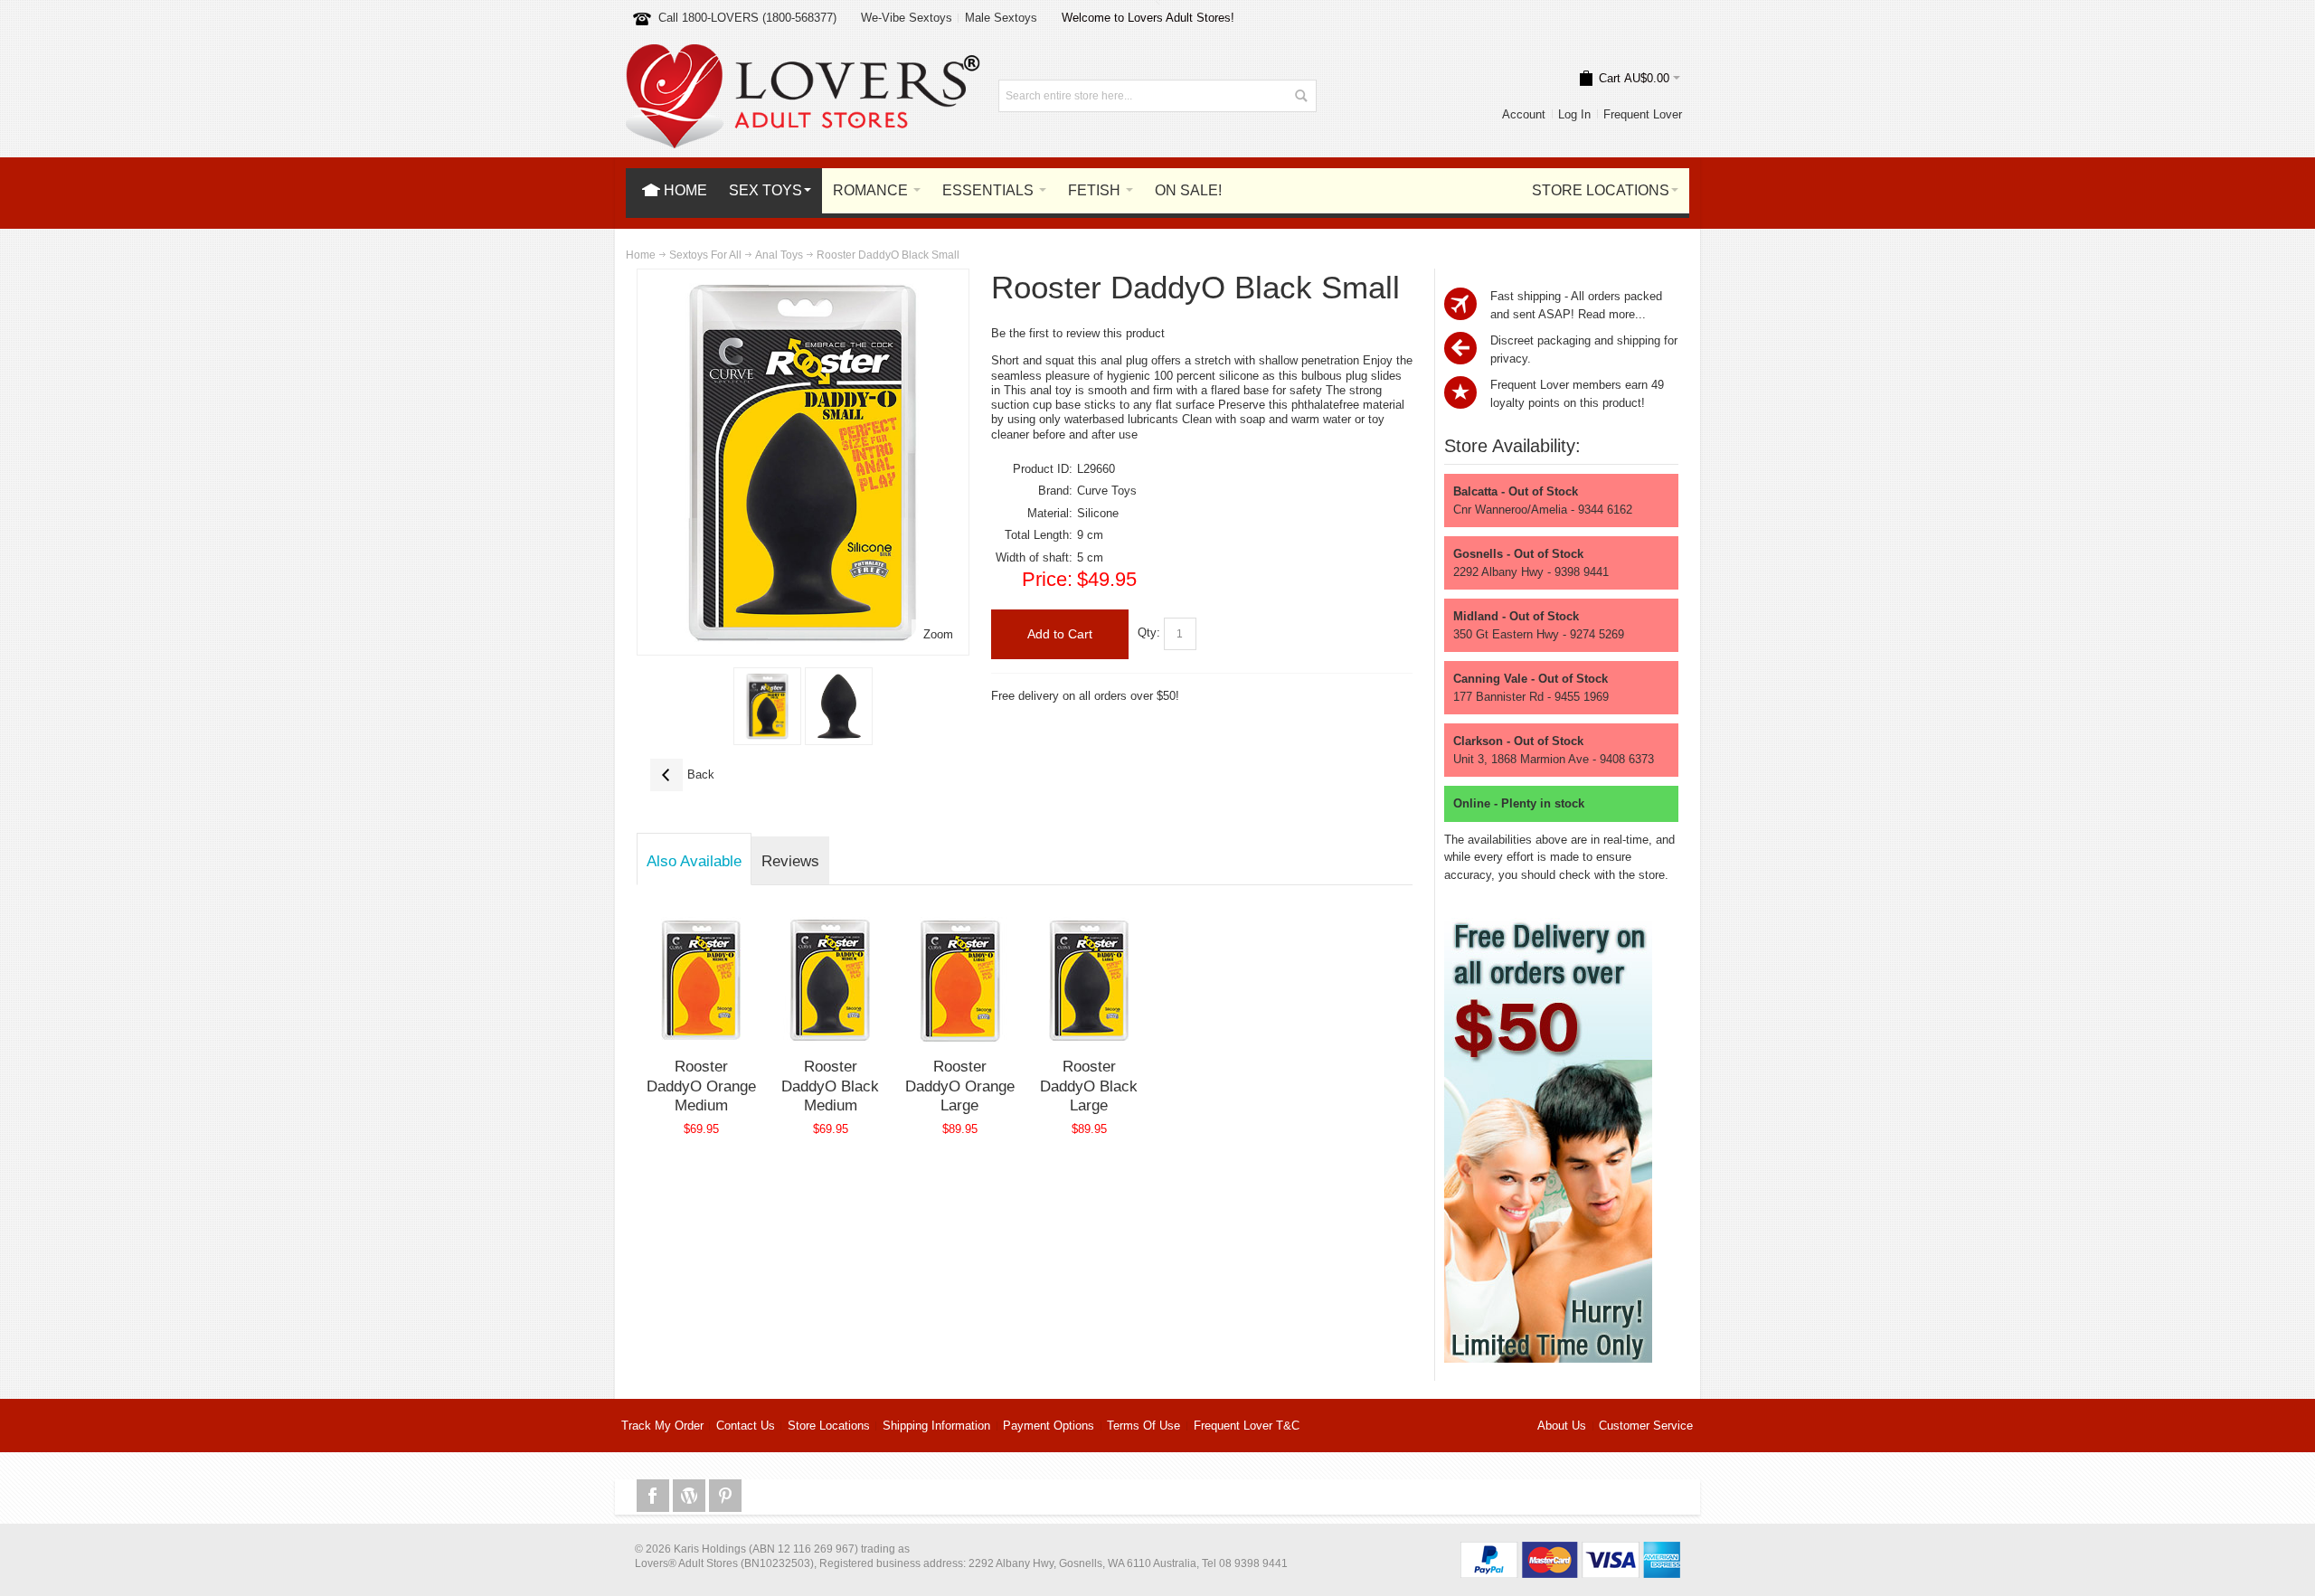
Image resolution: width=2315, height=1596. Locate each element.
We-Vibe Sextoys (907, 18)
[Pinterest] (725, 1496)
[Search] (1300, 96)
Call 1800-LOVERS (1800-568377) (747, 18)
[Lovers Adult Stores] (803, 53)
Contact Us (746, 1426)
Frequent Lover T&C (1247, 1426)
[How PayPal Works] (1570, 1550)
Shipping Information (936, 1426)
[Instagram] (691, 1496)
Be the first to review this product (1078, 333)
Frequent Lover (1643, 114)
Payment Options (1049, 1426)
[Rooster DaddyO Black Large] (1089, 980)
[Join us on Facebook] (655, 1496)
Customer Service (1646, 1426)
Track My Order (662, 1426)
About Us (1562, 1426)
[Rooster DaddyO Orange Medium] (701, 980)
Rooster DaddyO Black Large (1089, 1086)
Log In (1574, 114)
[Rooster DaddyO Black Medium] (831, 980)
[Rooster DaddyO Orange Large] (960, 980)
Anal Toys (779, 255)
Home (641, 255)
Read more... (1612, 314)
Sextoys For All (705, 255)
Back (682, 774)
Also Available (694, 861)
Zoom (938, 634)
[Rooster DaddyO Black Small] (767, 706)
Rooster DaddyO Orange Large (960, 1086)
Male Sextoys (1001, 18)
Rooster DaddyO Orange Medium (701, 1086)
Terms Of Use (1143, 1426)
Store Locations (829, 1426)
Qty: (1149, 633)
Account (1524, 114)
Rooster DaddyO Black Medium (830, 1086)
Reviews (790, 861)
